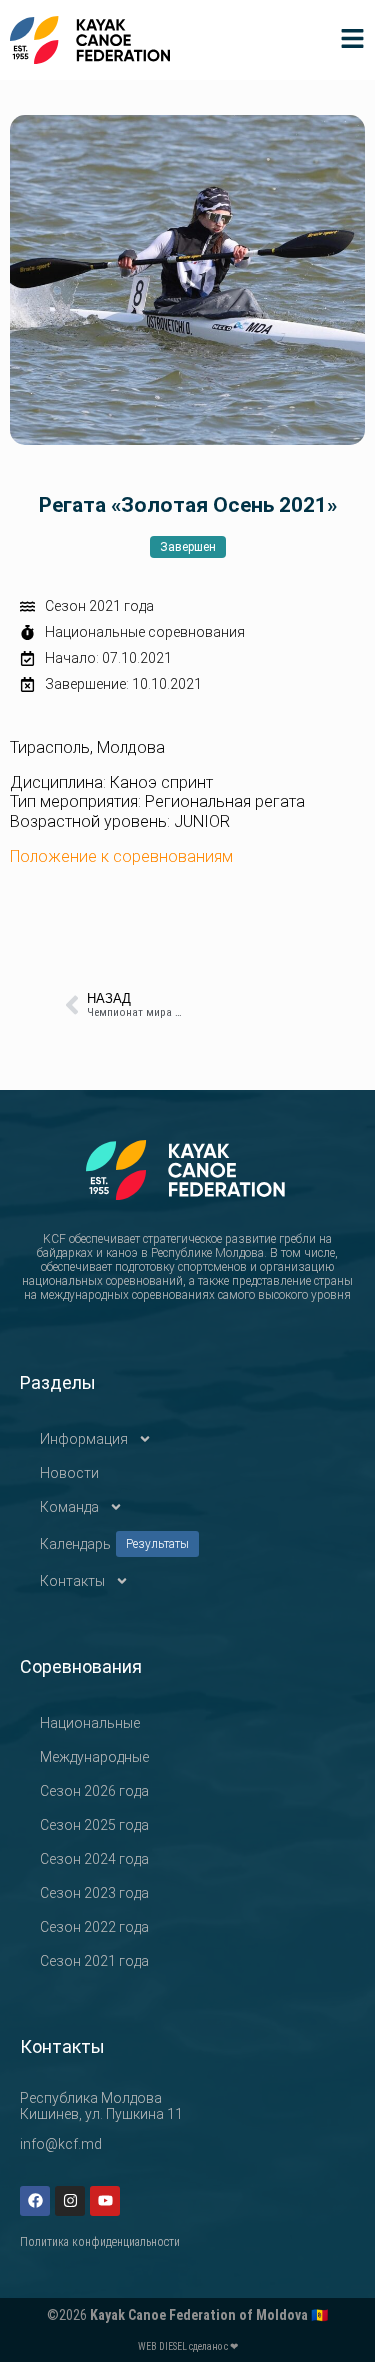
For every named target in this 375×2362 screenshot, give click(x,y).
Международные (94, 1757)
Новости (69, 1473)
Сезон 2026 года (94, 1791)
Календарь (114, 1544)
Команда (69, 1507)
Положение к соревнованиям (121, 856)
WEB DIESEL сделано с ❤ (188, 2346)
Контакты (72, 1581)
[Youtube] (105, 2201)
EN (355, 257)
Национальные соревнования (145, 632)
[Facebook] (35, 2201)
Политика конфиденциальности (100, 2242)
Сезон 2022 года (94, 1927)
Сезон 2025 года (94, 1825)
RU (355, 228)
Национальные (90, 1723)
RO (355, 199)
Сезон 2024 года (94, 1859)
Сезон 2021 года (99, 606)
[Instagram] (70, 2201)
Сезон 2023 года (94, 1893)
